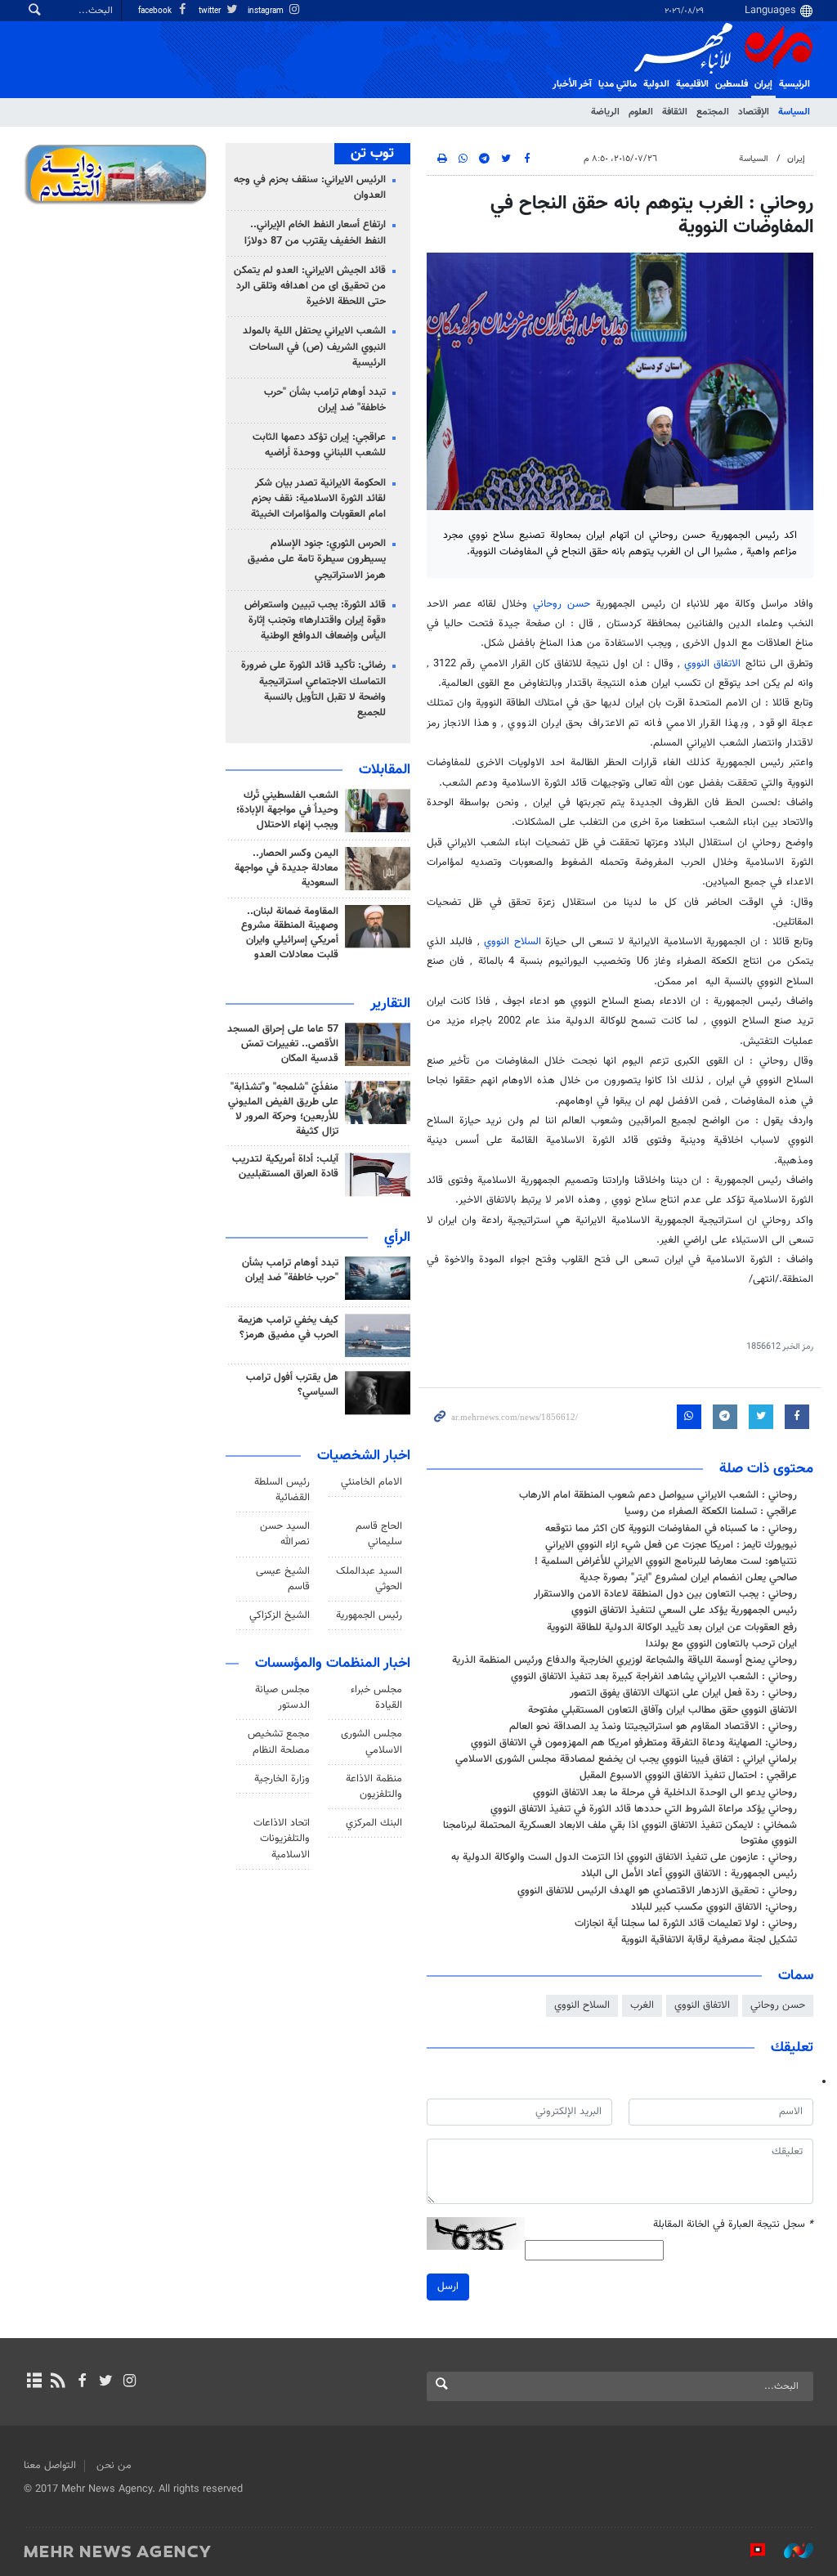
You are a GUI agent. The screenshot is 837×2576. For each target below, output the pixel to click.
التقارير (390, 1004)
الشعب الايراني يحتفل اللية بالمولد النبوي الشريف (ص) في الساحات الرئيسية (314, 347)
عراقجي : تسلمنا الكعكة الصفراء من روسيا (711, 1512)
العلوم (641, 112)
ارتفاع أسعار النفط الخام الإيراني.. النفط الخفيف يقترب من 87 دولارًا (315, 233)
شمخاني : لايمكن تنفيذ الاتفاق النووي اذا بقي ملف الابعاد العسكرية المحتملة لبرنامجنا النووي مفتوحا (620, 1833)
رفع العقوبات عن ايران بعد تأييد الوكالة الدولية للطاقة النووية (672, 1628)
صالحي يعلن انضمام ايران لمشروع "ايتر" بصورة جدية (688, 1578)
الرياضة (605, 112)
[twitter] (106, 2382)
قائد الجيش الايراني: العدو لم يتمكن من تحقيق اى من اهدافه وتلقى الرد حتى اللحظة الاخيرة (310, 286)
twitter (211, 11)
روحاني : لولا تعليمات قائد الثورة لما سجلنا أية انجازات (686, 1924)
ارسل (448, 2287)
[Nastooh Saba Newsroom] (790, 2551)
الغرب (642, 2005)
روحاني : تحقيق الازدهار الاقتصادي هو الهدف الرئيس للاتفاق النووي (657, 1891)
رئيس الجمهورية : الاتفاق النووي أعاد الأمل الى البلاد (689, 1874)
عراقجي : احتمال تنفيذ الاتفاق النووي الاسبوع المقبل (688, 1776)
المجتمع (713, 112)
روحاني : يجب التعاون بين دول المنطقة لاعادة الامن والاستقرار (665, 1594)
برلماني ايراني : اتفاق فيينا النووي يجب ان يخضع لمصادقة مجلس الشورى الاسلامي (626, 1759)
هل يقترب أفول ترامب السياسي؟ (292, 1385)
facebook (156, 11)
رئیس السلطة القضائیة (282, 1490)
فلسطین (732, 84)
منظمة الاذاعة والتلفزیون (374, 1787)
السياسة (794, 112)
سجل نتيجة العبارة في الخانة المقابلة (733, 2225)
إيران (763, 84)
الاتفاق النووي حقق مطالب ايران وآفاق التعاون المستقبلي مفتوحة (662, 1710)
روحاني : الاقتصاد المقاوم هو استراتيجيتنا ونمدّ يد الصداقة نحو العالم (653, 1727)
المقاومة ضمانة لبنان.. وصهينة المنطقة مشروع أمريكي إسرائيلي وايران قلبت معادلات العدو (290, 934)
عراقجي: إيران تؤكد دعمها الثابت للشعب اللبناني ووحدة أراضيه (319, 445)
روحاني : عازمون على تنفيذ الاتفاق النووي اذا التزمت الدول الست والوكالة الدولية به (624, 1857)
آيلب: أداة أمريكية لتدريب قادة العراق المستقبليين (285, 1167)
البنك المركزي (374, 1823)
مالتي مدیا (618, 84)
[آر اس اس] (58, 2382)
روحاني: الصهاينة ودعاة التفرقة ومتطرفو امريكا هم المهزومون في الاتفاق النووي (634, 1743)
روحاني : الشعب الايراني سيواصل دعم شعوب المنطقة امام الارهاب (658, 1495)
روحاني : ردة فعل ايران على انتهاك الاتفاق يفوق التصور (683, 1693)
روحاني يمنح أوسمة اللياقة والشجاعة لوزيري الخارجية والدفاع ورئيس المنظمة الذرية (624, 1660)
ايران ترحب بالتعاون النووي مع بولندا (721, 1644)
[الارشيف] (34, 2382)
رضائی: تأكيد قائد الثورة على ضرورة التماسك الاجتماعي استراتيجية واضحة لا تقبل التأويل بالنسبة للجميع (313, 689)
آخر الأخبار (572, 84)
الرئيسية (794, 84)
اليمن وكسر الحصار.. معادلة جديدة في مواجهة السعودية (286, 868)
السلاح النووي (512, 942)
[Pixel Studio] (750, 2551)
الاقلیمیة (692, 84)
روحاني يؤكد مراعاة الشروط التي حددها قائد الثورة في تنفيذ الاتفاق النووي (644, 1809)
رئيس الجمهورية (369, 1615)
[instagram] (130, 2382)
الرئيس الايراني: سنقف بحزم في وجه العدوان (310, 188)
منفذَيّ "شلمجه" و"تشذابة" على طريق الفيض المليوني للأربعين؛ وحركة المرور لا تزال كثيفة (283, 1109)
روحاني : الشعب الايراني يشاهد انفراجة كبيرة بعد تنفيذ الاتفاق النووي (654, 1677)
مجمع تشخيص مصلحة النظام (279, 1742)
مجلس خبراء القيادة (376, 1698)
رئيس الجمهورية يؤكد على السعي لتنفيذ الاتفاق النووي (684, 1611)
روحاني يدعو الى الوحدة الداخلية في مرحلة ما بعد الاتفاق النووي (665, 1793)
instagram (267, 11)
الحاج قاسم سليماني (379, 1534)
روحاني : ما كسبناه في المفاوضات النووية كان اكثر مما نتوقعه (671, 1529)
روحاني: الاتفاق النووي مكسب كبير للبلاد (714, 1907)
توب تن (372, 154)
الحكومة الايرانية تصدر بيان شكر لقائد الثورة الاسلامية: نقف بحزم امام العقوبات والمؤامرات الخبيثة (318, 499)
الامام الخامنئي (372, 1482)
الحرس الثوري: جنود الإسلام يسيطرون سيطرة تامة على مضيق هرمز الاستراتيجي (317, 559)
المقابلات (385, 770)
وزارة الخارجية (282, 1779)
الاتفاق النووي (712, 664)
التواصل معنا (50, 2466)
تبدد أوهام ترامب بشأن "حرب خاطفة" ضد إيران (325, 400)
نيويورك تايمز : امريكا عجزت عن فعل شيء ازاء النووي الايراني (671, 1545)
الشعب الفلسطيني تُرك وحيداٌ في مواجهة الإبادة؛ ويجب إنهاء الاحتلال (287, 810)
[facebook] (81, 2382)
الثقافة (675, 112)
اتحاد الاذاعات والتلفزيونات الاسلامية (282, 1839)
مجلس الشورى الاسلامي (372, 1742)
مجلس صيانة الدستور (282, 1698)
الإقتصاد (754, 112)
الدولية (656, 84)
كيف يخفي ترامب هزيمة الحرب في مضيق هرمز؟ (288, 1328)
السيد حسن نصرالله (285, 1534)
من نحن (114, 2466)
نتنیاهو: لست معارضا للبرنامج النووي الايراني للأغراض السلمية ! (666, 1561)
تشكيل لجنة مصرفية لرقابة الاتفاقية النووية (709, 1940)
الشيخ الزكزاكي (280, 1615)
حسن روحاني (562, 604)
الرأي (397, 1238)
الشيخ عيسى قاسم (283, 1579)
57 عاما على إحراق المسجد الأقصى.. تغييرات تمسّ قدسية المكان (283, 1044)
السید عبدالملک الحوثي (369, 1579)
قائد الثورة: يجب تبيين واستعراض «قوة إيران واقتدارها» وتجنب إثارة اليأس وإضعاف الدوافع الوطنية (315, 620)
